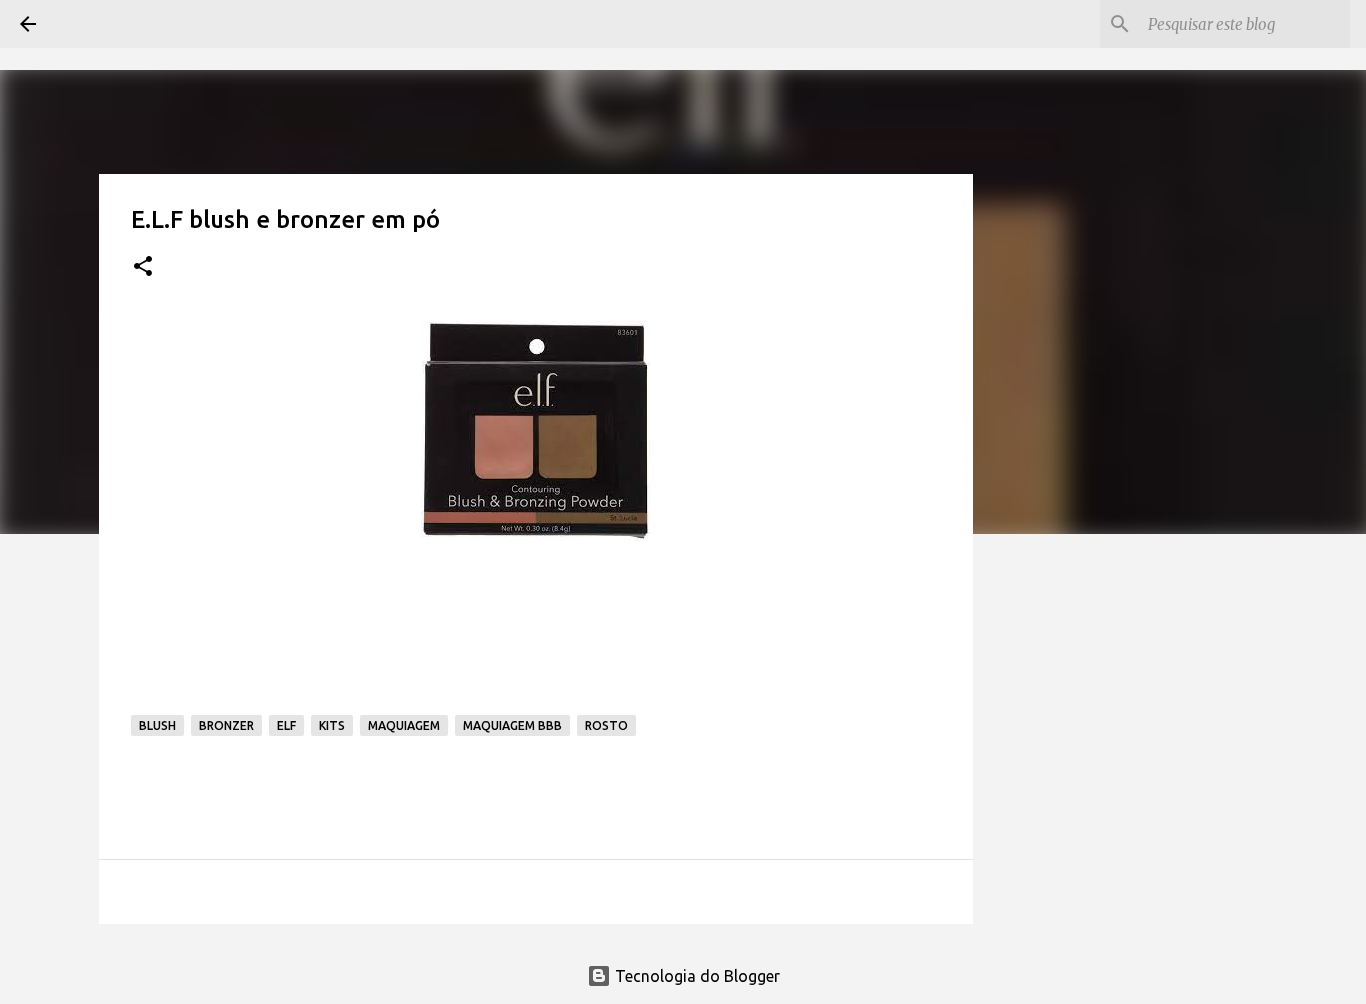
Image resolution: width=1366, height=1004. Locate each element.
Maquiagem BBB (512, 725)
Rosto (606, 725)
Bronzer (226, 725)
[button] (143, 267)
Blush (157, 725)
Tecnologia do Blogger (695, 976)
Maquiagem (404, 725)
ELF (286, 725)
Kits (332, 725)
